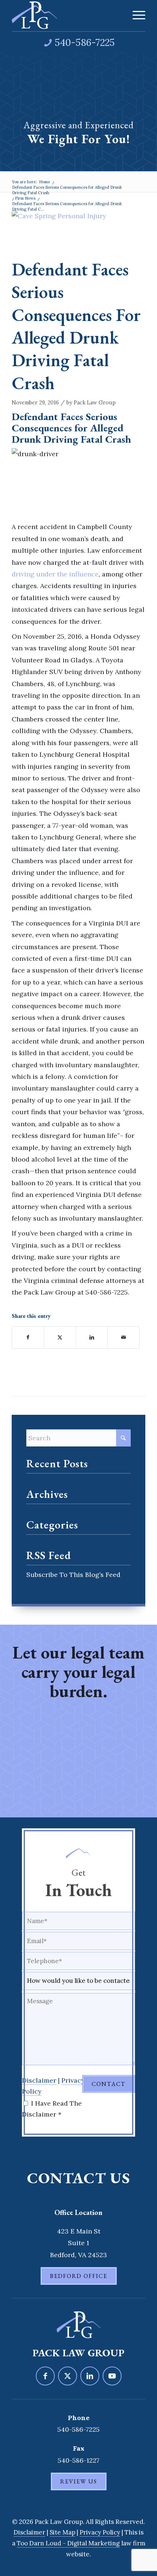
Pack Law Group (95, 402)
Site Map (62, 2532)
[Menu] (135, 15)
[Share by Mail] (123, 1338)
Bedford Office (79, 2276)
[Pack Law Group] (65, 15)
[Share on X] (60, 1338)
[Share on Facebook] (28, 1338)
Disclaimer (39, 2080)
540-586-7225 (85, 42)
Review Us (79, 2481)
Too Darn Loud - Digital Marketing (68, 2543)
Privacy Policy (100, 2532)
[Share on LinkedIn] (92, 1338)
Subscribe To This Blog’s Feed (73, 1575)
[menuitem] (135, 15)
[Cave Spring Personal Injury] (69, 232)
